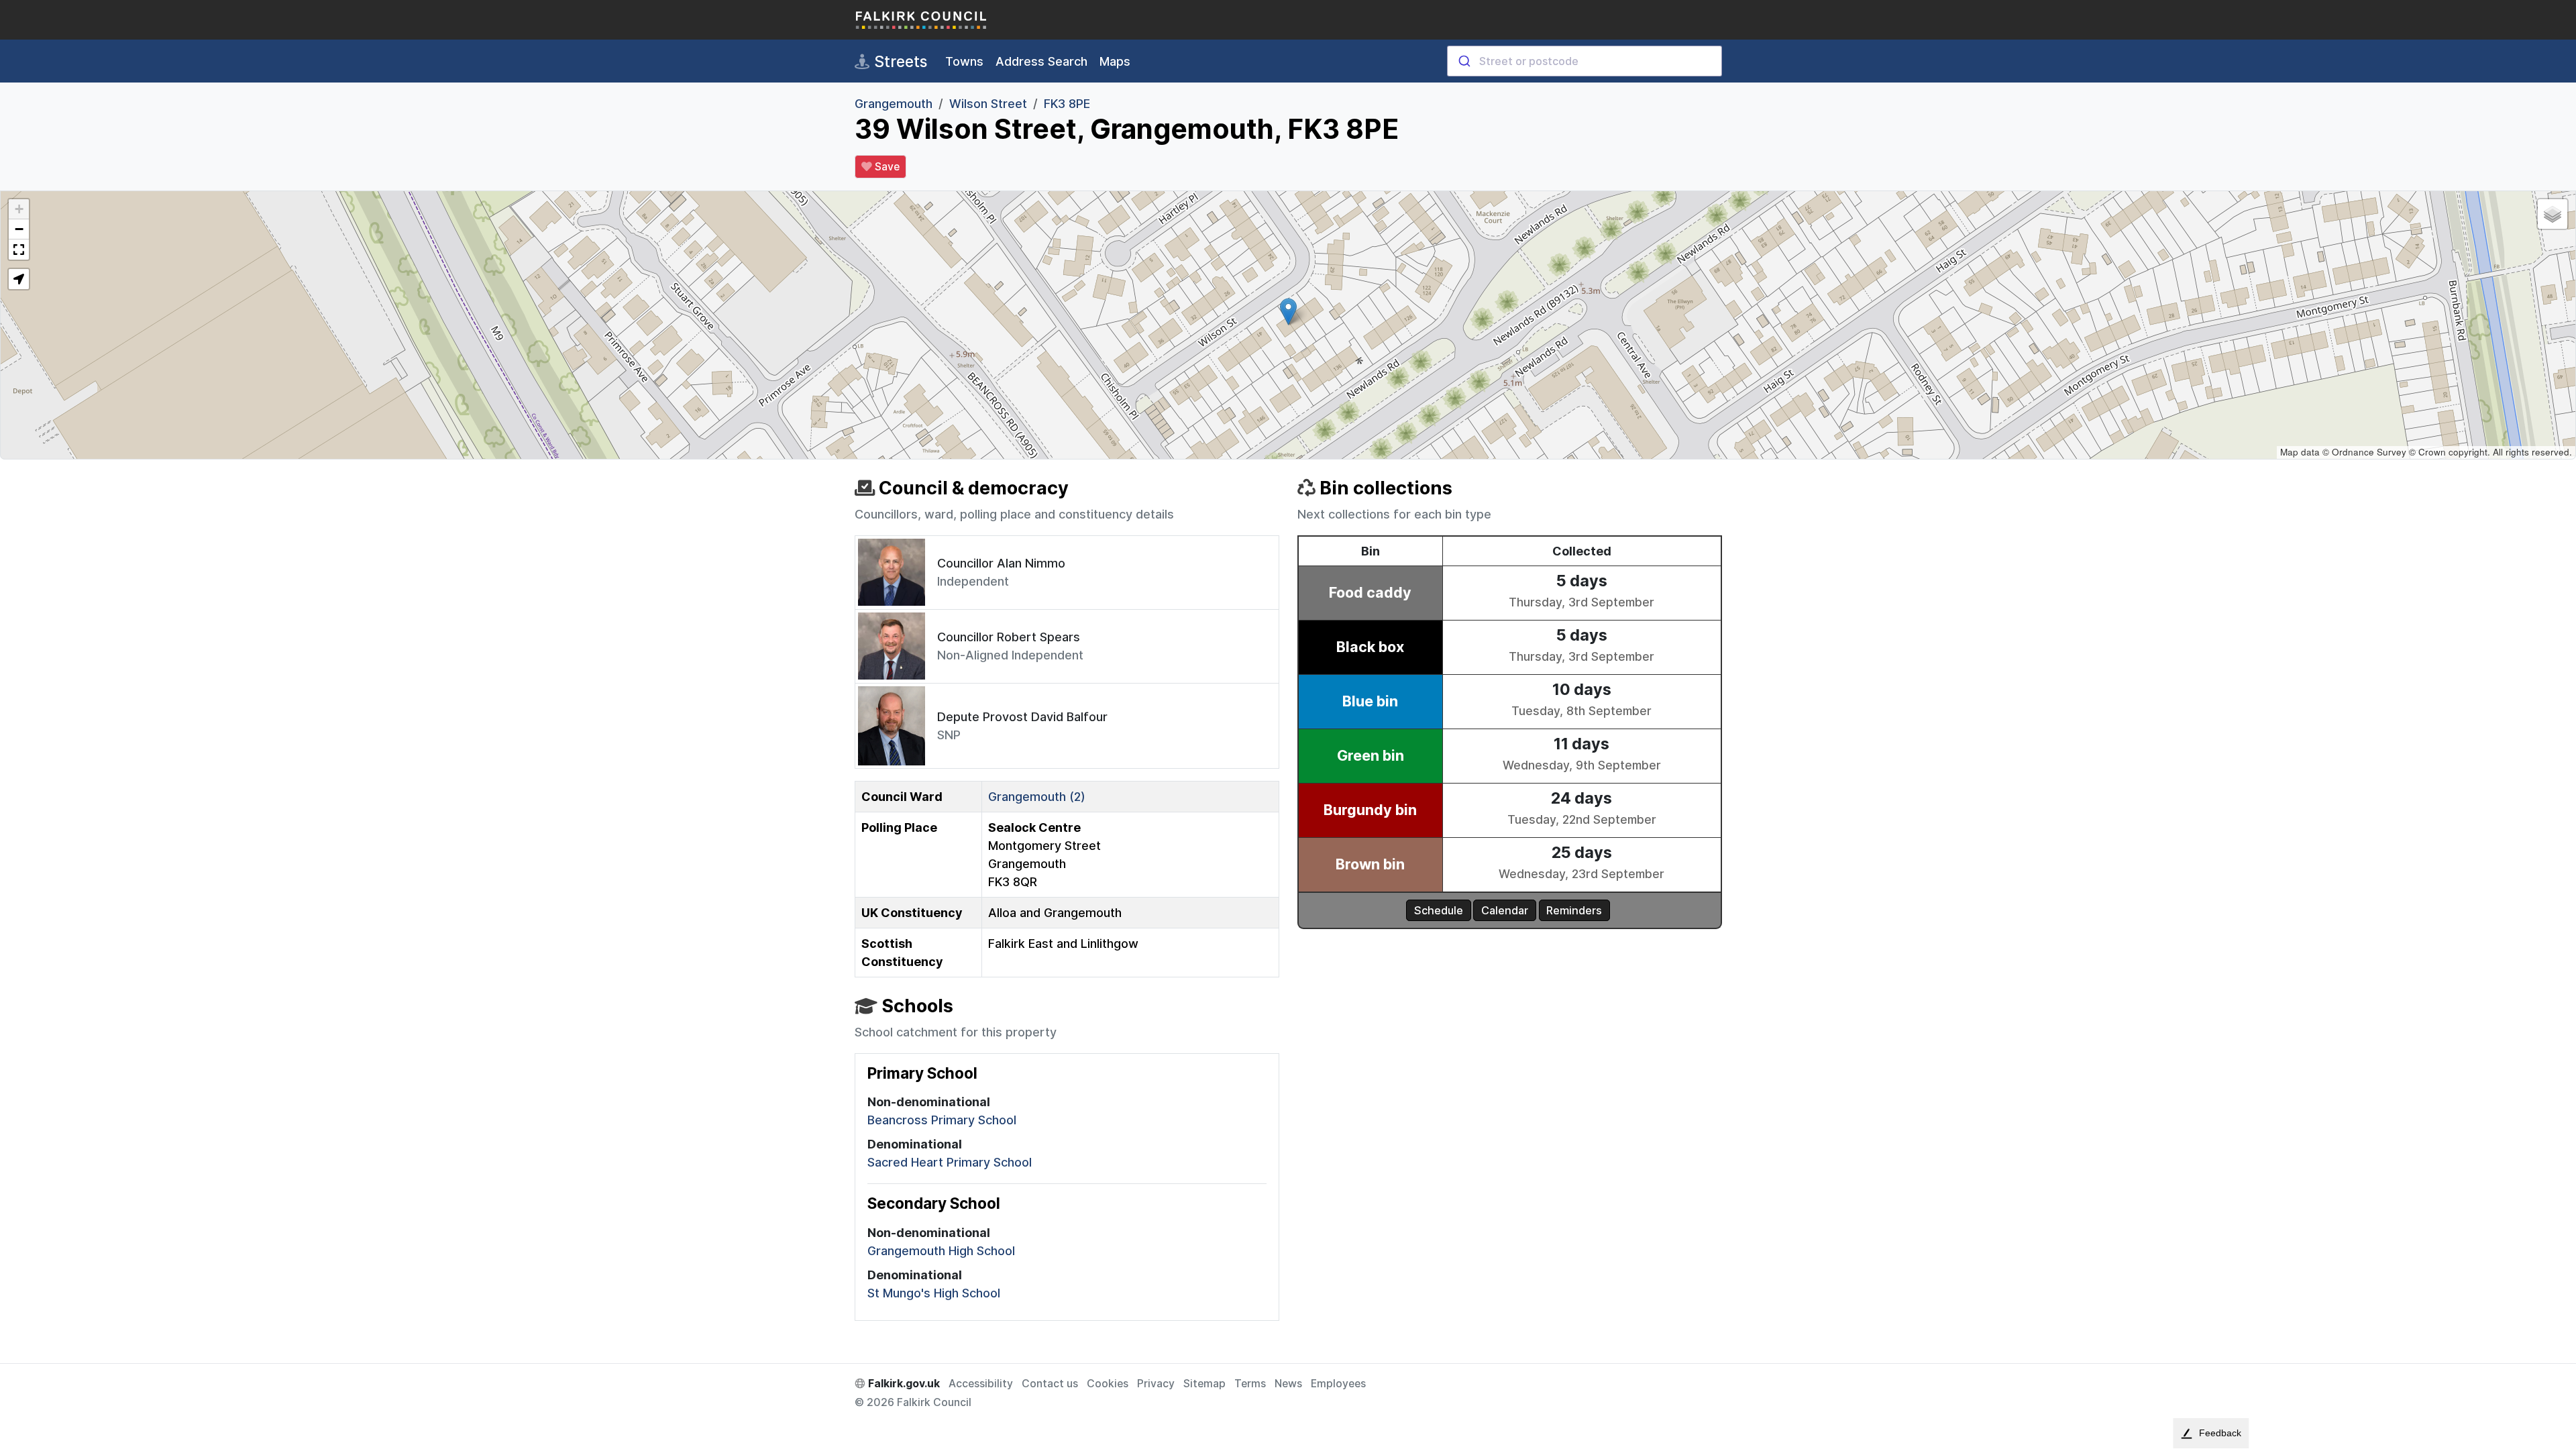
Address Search (1041, 61)
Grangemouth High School (941, 1251)
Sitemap (1204, 1384)
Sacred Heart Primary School (950, 1162)
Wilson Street (988, 104)
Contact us (1050, 1384)
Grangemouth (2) (1037, 797)
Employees (1338, 1384)
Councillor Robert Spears (1009, 637)
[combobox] (1585, 61)
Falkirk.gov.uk (903, 1384)
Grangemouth (894, 104)
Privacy (1156, 1384)
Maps (1115, 61)
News (1288, 1384)
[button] (1288, 312)
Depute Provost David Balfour (1022, 717)
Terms (1250, 1384)
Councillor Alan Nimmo (1001, 563)
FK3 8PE (1067, 104)
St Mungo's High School (934, 1293)
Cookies (1108, 1384)
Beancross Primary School (942, 1120)
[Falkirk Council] (922, 20)
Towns (964, 61)
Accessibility (981, 1384)
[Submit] (1463, 61)
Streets (899, 61)
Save (886, 167)
